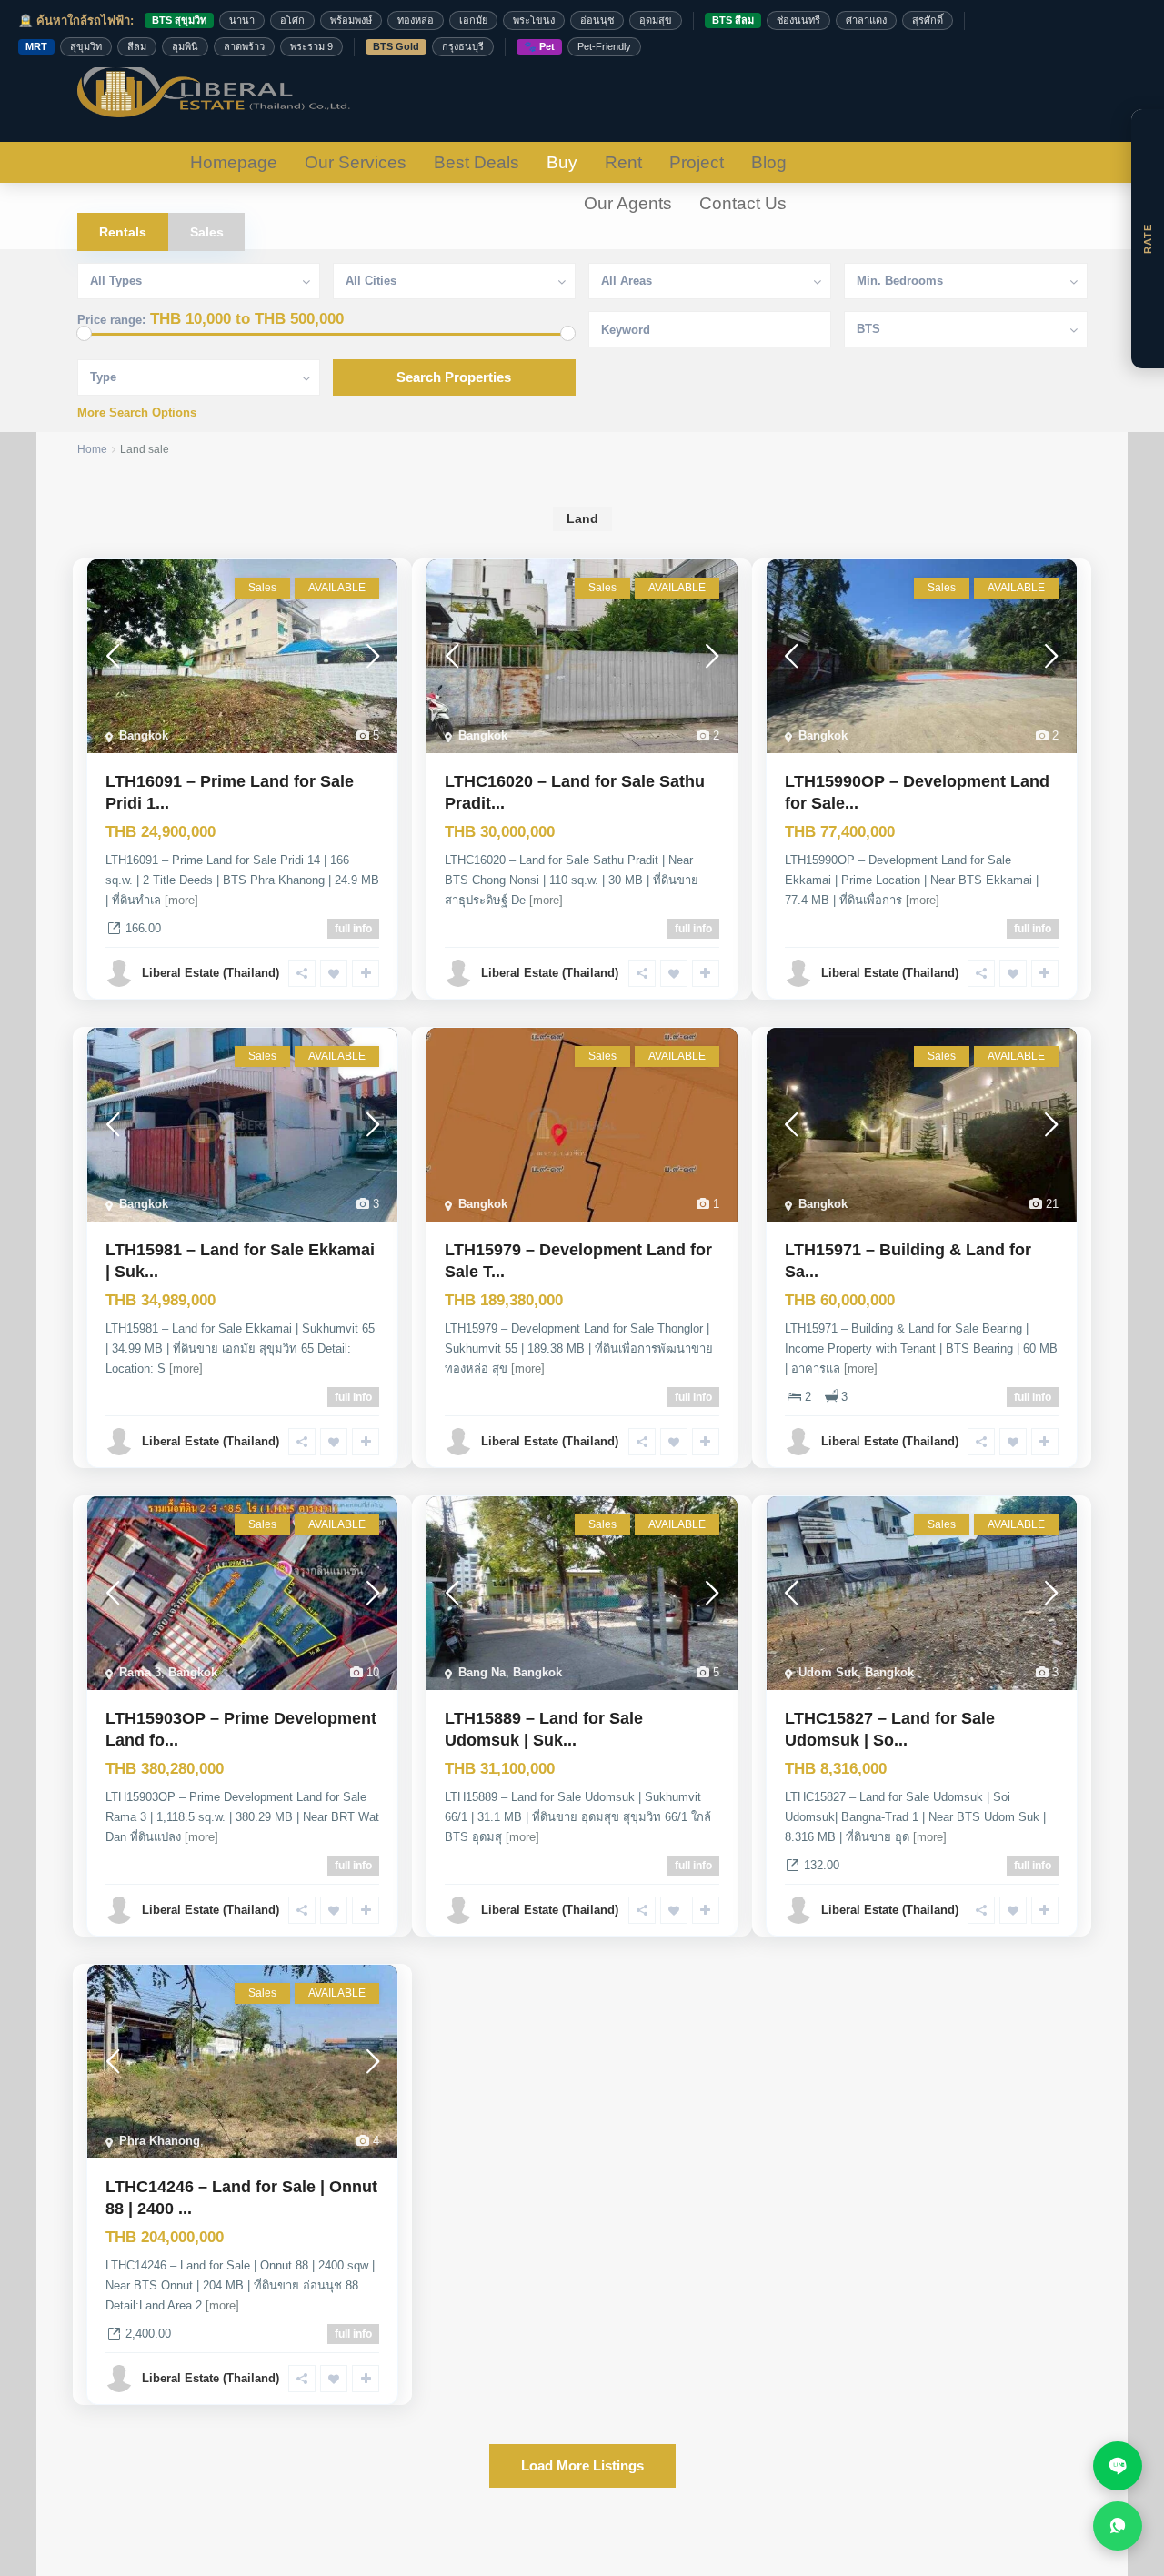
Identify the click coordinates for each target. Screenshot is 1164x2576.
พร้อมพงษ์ (351, 20)
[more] (181, 900)
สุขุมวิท (86, 46)
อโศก (292, 20)
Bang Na (482, 1672)
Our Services (356, 162)
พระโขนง (534, 20)
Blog (769, 162)
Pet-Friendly (604, 46)
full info (353, 929)
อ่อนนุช (597, 20)
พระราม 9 (311, 46)
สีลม (137, 46)
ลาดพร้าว (244, 46)
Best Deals (477, 162)
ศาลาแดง (866, 20)
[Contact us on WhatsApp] (1118, 2526)
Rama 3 (140, 1672)
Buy (562, 162)
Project (697, 162)
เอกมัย (473, 20)
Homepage (234, 162)
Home (92, 449)
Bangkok (144, 735)
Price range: (111, 320)
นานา (242, 20)
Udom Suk (828, 1672)
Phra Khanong (160, 2141)
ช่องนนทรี (798, 20)
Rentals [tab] (123, 232)
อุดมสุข (656, 20)
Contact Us (743, 203)
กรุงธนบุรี (463, 46)
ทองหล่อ (416, 20)
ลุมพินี (185, 46)
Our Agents (628, 203)
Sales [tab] (207, 232)
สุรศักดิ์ (928, 20)
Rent (623, 162)
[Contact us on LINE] (1118, 2466)
